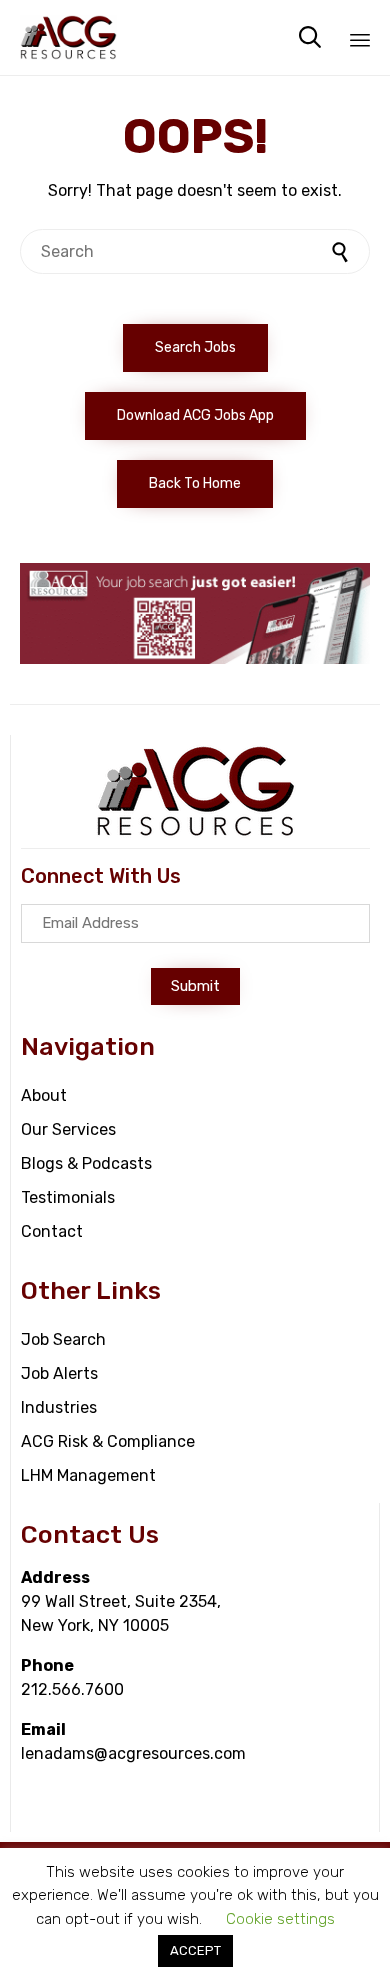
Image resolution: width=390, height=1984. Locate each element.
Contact (52, 1231)
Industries (59, 1407)
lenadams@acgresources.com (133, 1753)
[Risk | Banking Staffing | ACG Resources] (68, 37)
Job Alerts (59, 1373)
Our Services (68, 1129)
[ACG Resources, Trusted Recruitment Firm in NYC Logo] (196, 832)
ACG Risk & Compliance (108, 1441)
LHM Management (88, 1475)
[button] (195, 348)
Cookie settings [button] (280, 1919)
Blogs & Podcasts (86, 1163)
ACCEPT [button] (195, 1950)
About (44, 1095)
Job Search (63, 1339)
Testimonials (68, 1197)
